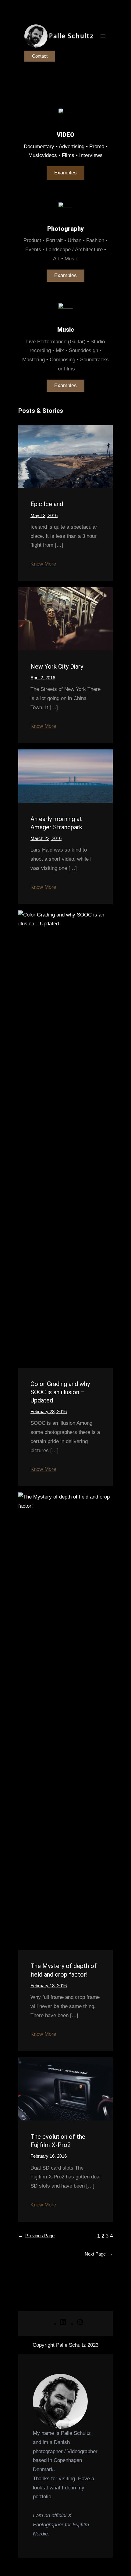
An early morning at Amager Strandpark (56, 823)
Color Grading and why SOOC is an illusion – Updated (60, 1392)
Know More (43, 564)
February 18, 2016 (49, 1986)
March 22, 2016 (46, 838)
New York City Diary (57, 666)
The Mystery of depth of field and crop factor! (64, 1970)
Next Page (99, 2254)
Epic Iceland (47, 504)
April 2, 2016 (43, 678)
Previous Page (36, 2236)
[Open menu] (103, 36)
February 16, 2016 (49, 2156)
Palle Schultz (71, 36)
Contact (40, 56)
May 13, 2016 (44, 515)
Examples (65, 173)
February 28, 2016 (49, 1411)
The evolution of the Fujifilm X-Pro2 (58, 2141)
